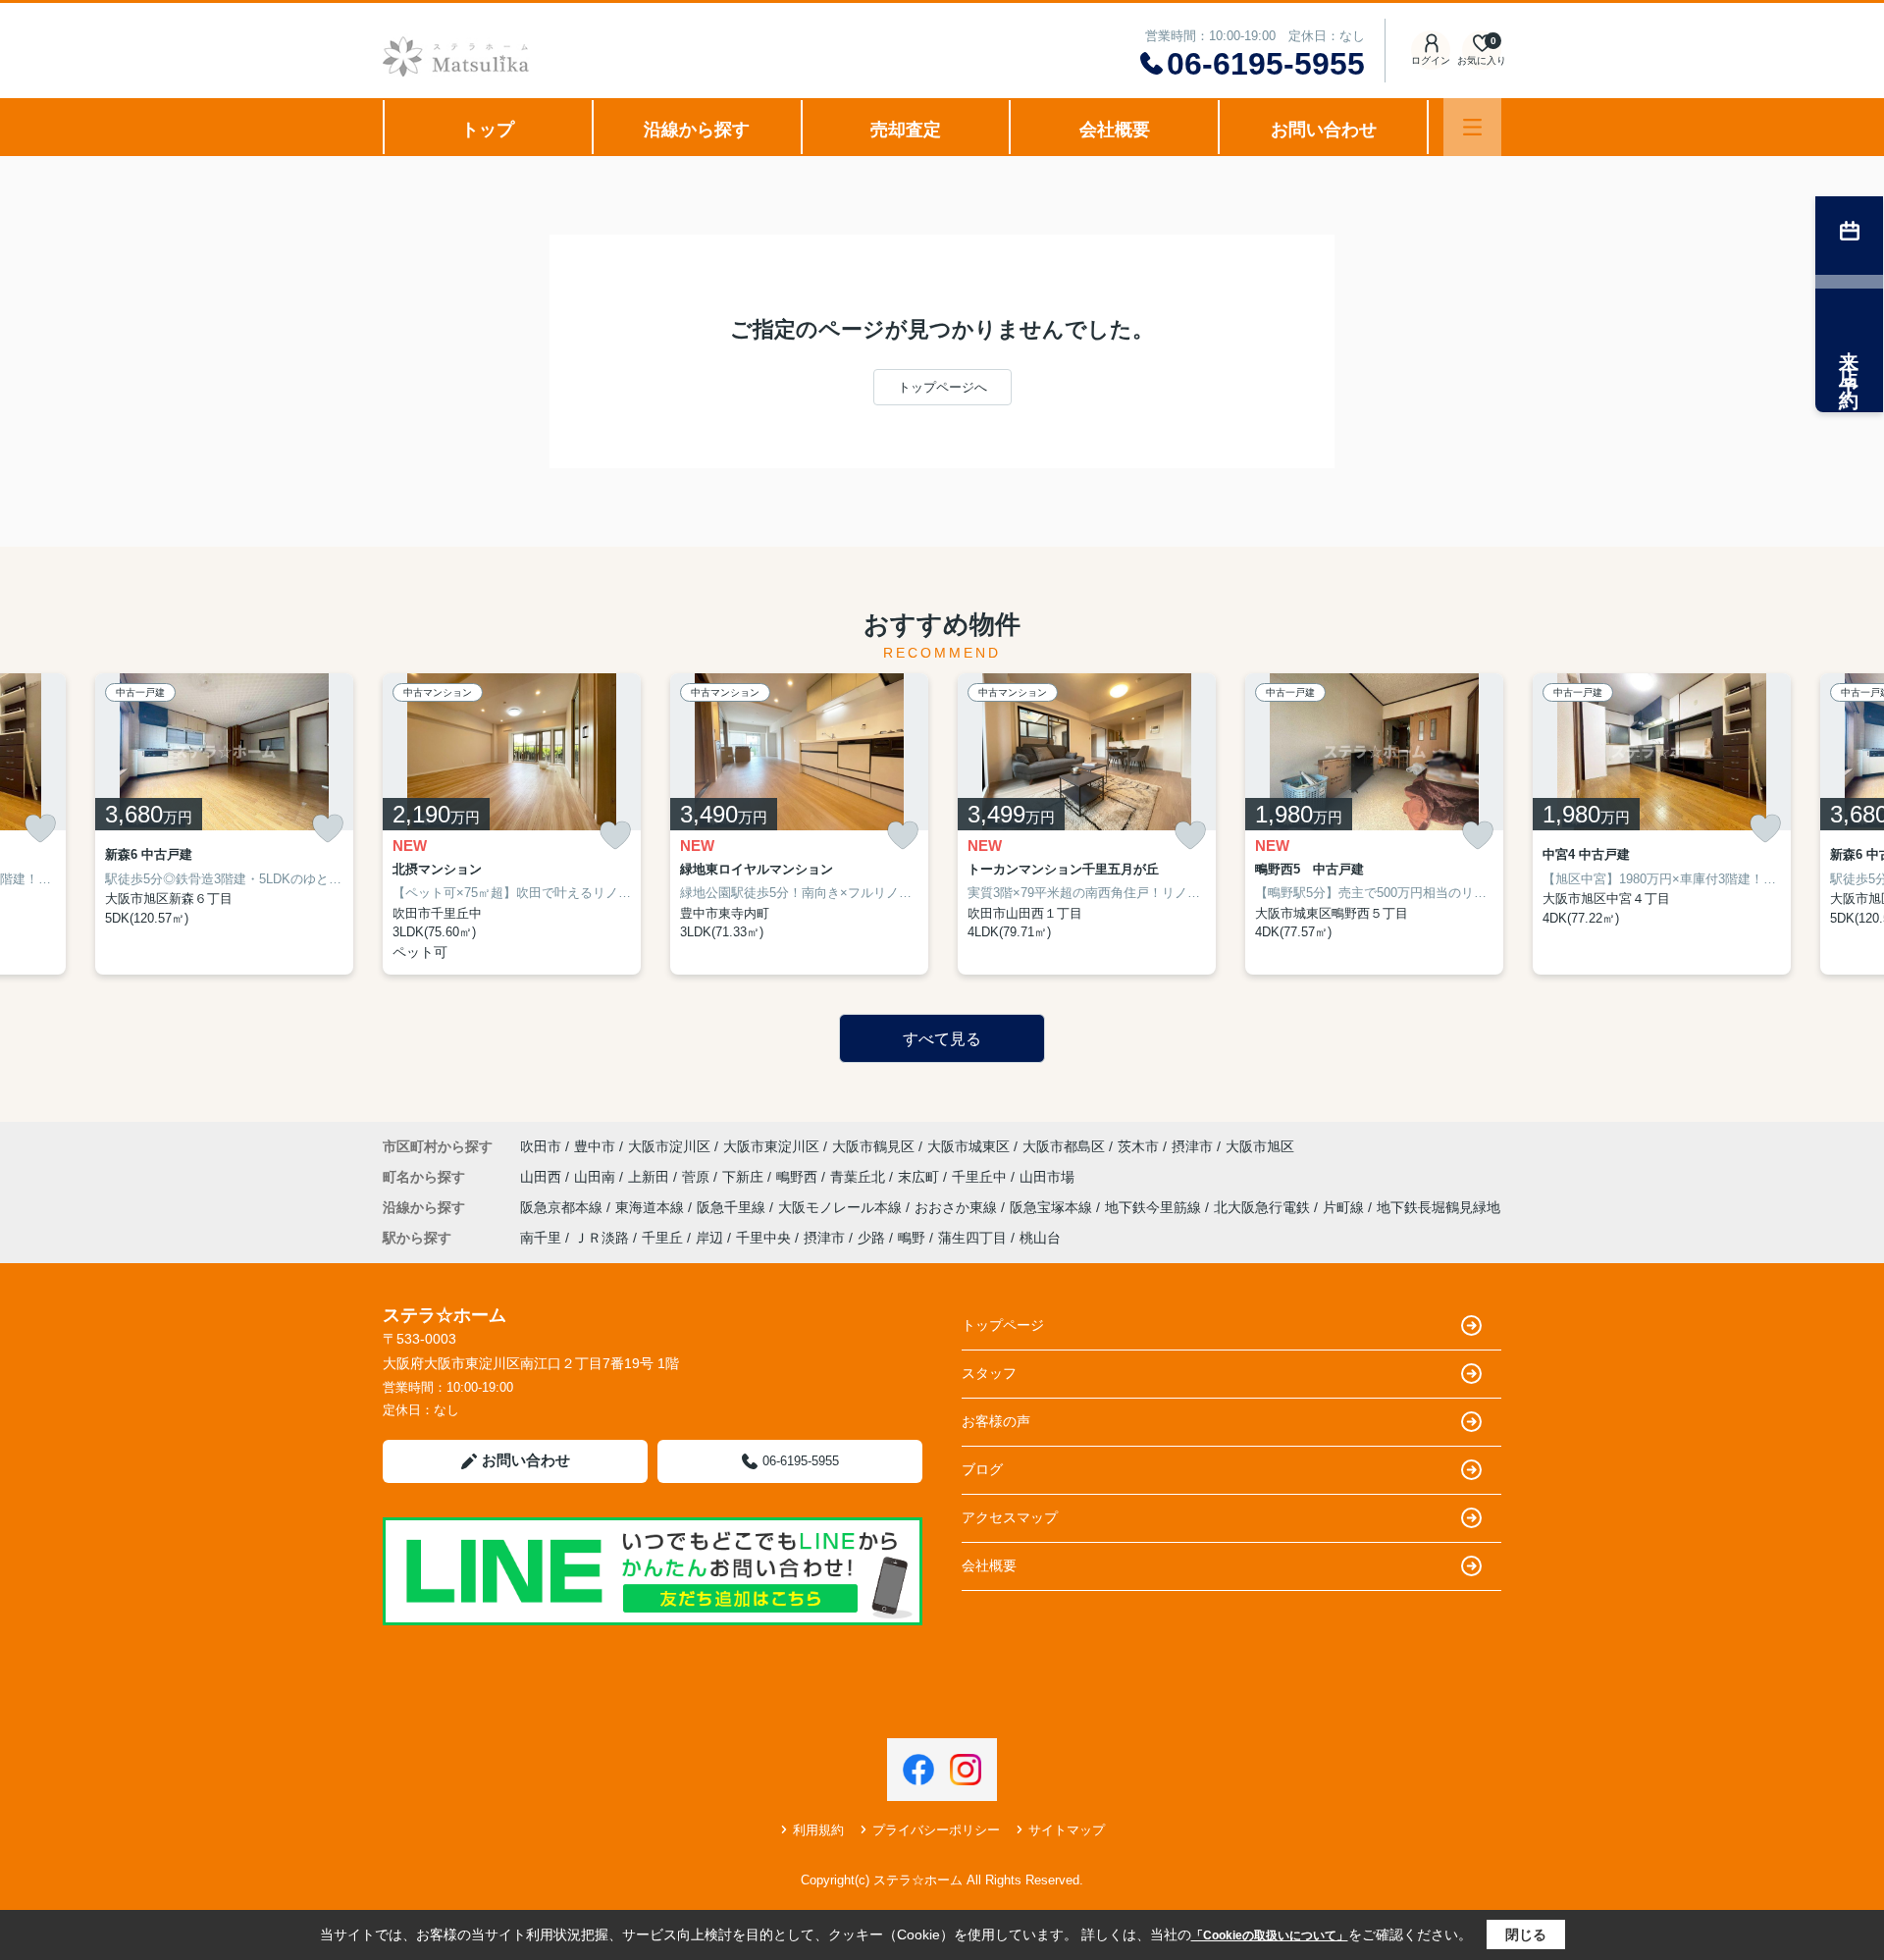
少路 (871, 1238)
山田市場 (1047, 1177)
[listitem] (512, 824)
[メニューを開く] (1472, 127)
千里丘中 (981, 1177)
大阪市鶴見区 (873, 1146)
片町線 (1345, 1207)
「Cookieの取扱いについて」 (1270, 1935)
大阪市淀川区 (669, 1146)
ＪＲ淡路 (602, 1238)
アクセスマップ (1010, 1517)
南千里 (541, 1238)
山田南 (597, 1177)
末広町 (920, 1177)
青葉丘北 (860, 1177)
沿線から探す (697, 130)
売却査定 (906, 130)
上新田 (651, 1177)
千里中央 (763, 1238)
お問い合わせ (1324, 130)
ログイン (1431, 60)
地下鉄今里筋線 (1155, 1207)
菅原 (698, 1177)
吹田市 (541, 1146)
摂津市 (1192, 1146)
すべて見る (942, 1039)
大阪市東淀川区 (771, 1146)
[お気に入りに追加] (40, 828)
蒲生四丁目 (972, 1238)
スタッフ (989, 1373)
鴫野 (912, 1238)
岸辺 (709, 1238)
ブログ (982, 1469)
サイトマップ (1067, 1830)
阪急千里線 (733, 1207)
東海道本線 (652, 1207)
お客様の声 (996, 1421)
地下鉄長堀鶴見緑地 (1439, 1207)
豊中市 (595, 1146)
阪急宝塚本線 (1053, 1207)
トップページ (1003, 1325)
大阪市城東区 (968, 1146)
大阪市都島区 (1064, 1146)
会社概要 (1115, 130)
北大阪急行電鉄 (1264, 1207)
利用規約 (818, 1830)
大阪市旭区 (1260, 1146)
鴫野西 (799, 1177)
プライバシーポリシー (936, 1830)
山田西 (543, 1177)
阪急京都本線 (563, 1207)
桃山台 (1040, 1238)
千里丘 (662, 1238)
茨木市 (1138, 1146)
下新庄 (745, 1177)
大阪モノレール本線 (842, 1207)
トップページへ (942, 387)
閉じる (1526, 1934)
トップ (488, 130)
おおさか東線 (958, 1207)
